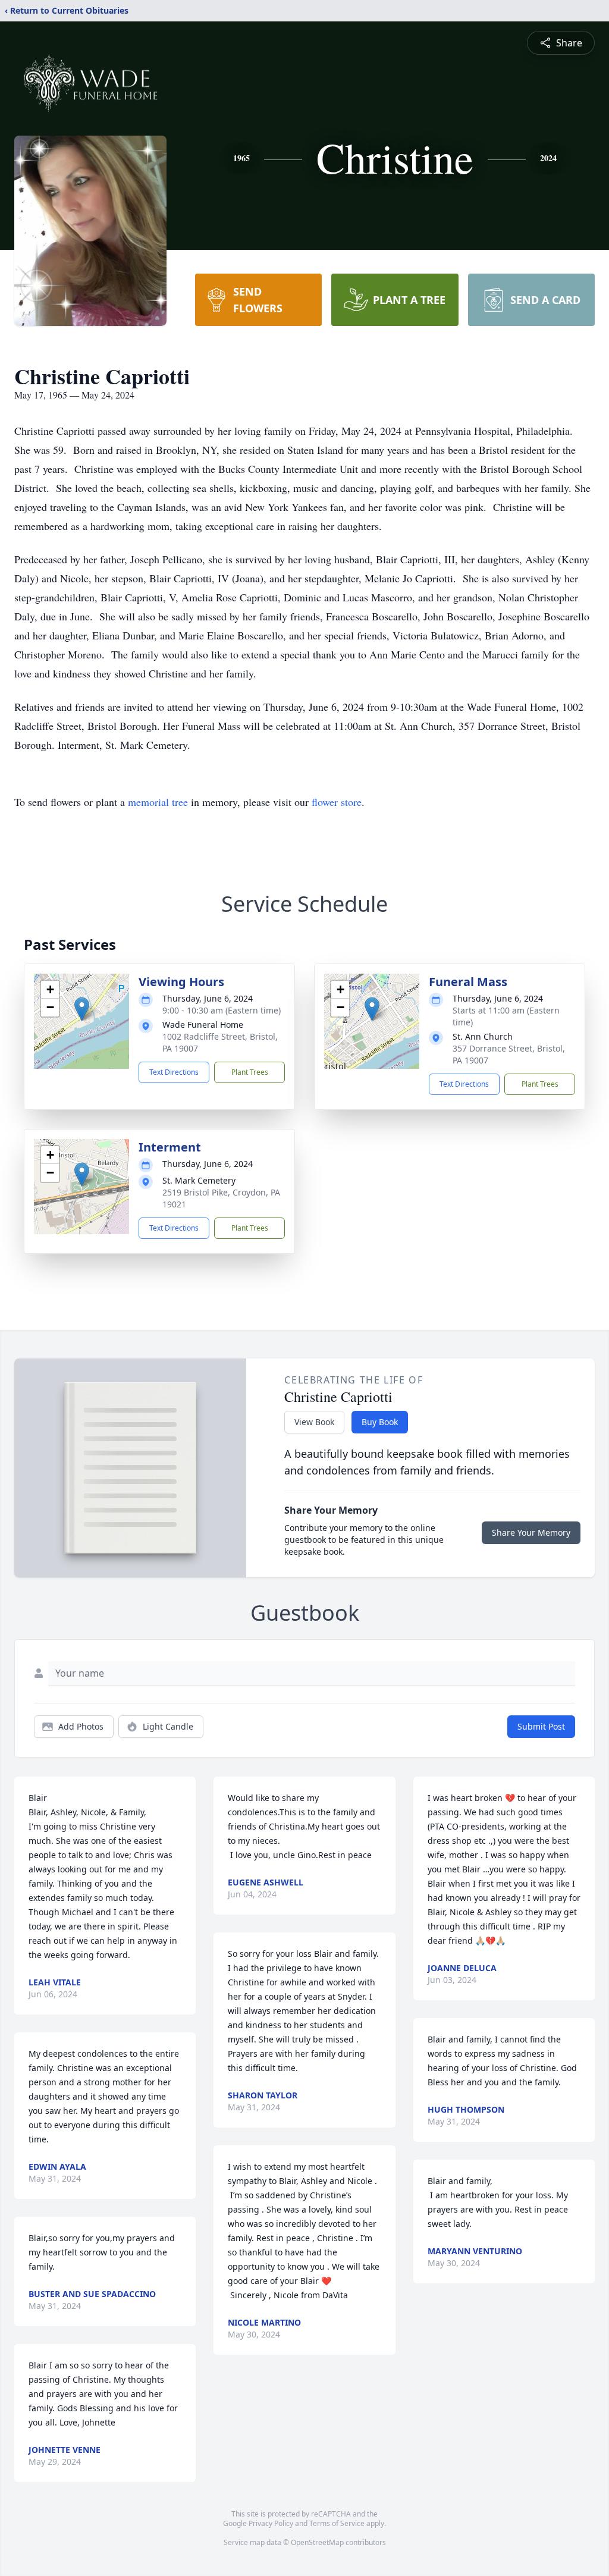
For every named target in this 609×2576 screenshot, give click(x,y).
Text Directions (174, 1072)
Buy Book (380, 1422)
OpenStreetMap (317, 2542)
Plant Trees (250, 1072)
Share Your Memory (531, 1532)
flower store (337, 802)
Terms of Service (337, 2523)
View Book (314, 1422)
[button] (82, 1009)
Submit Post (541, 1726)
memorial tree (158, 802)
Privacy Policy (271, 2523)
